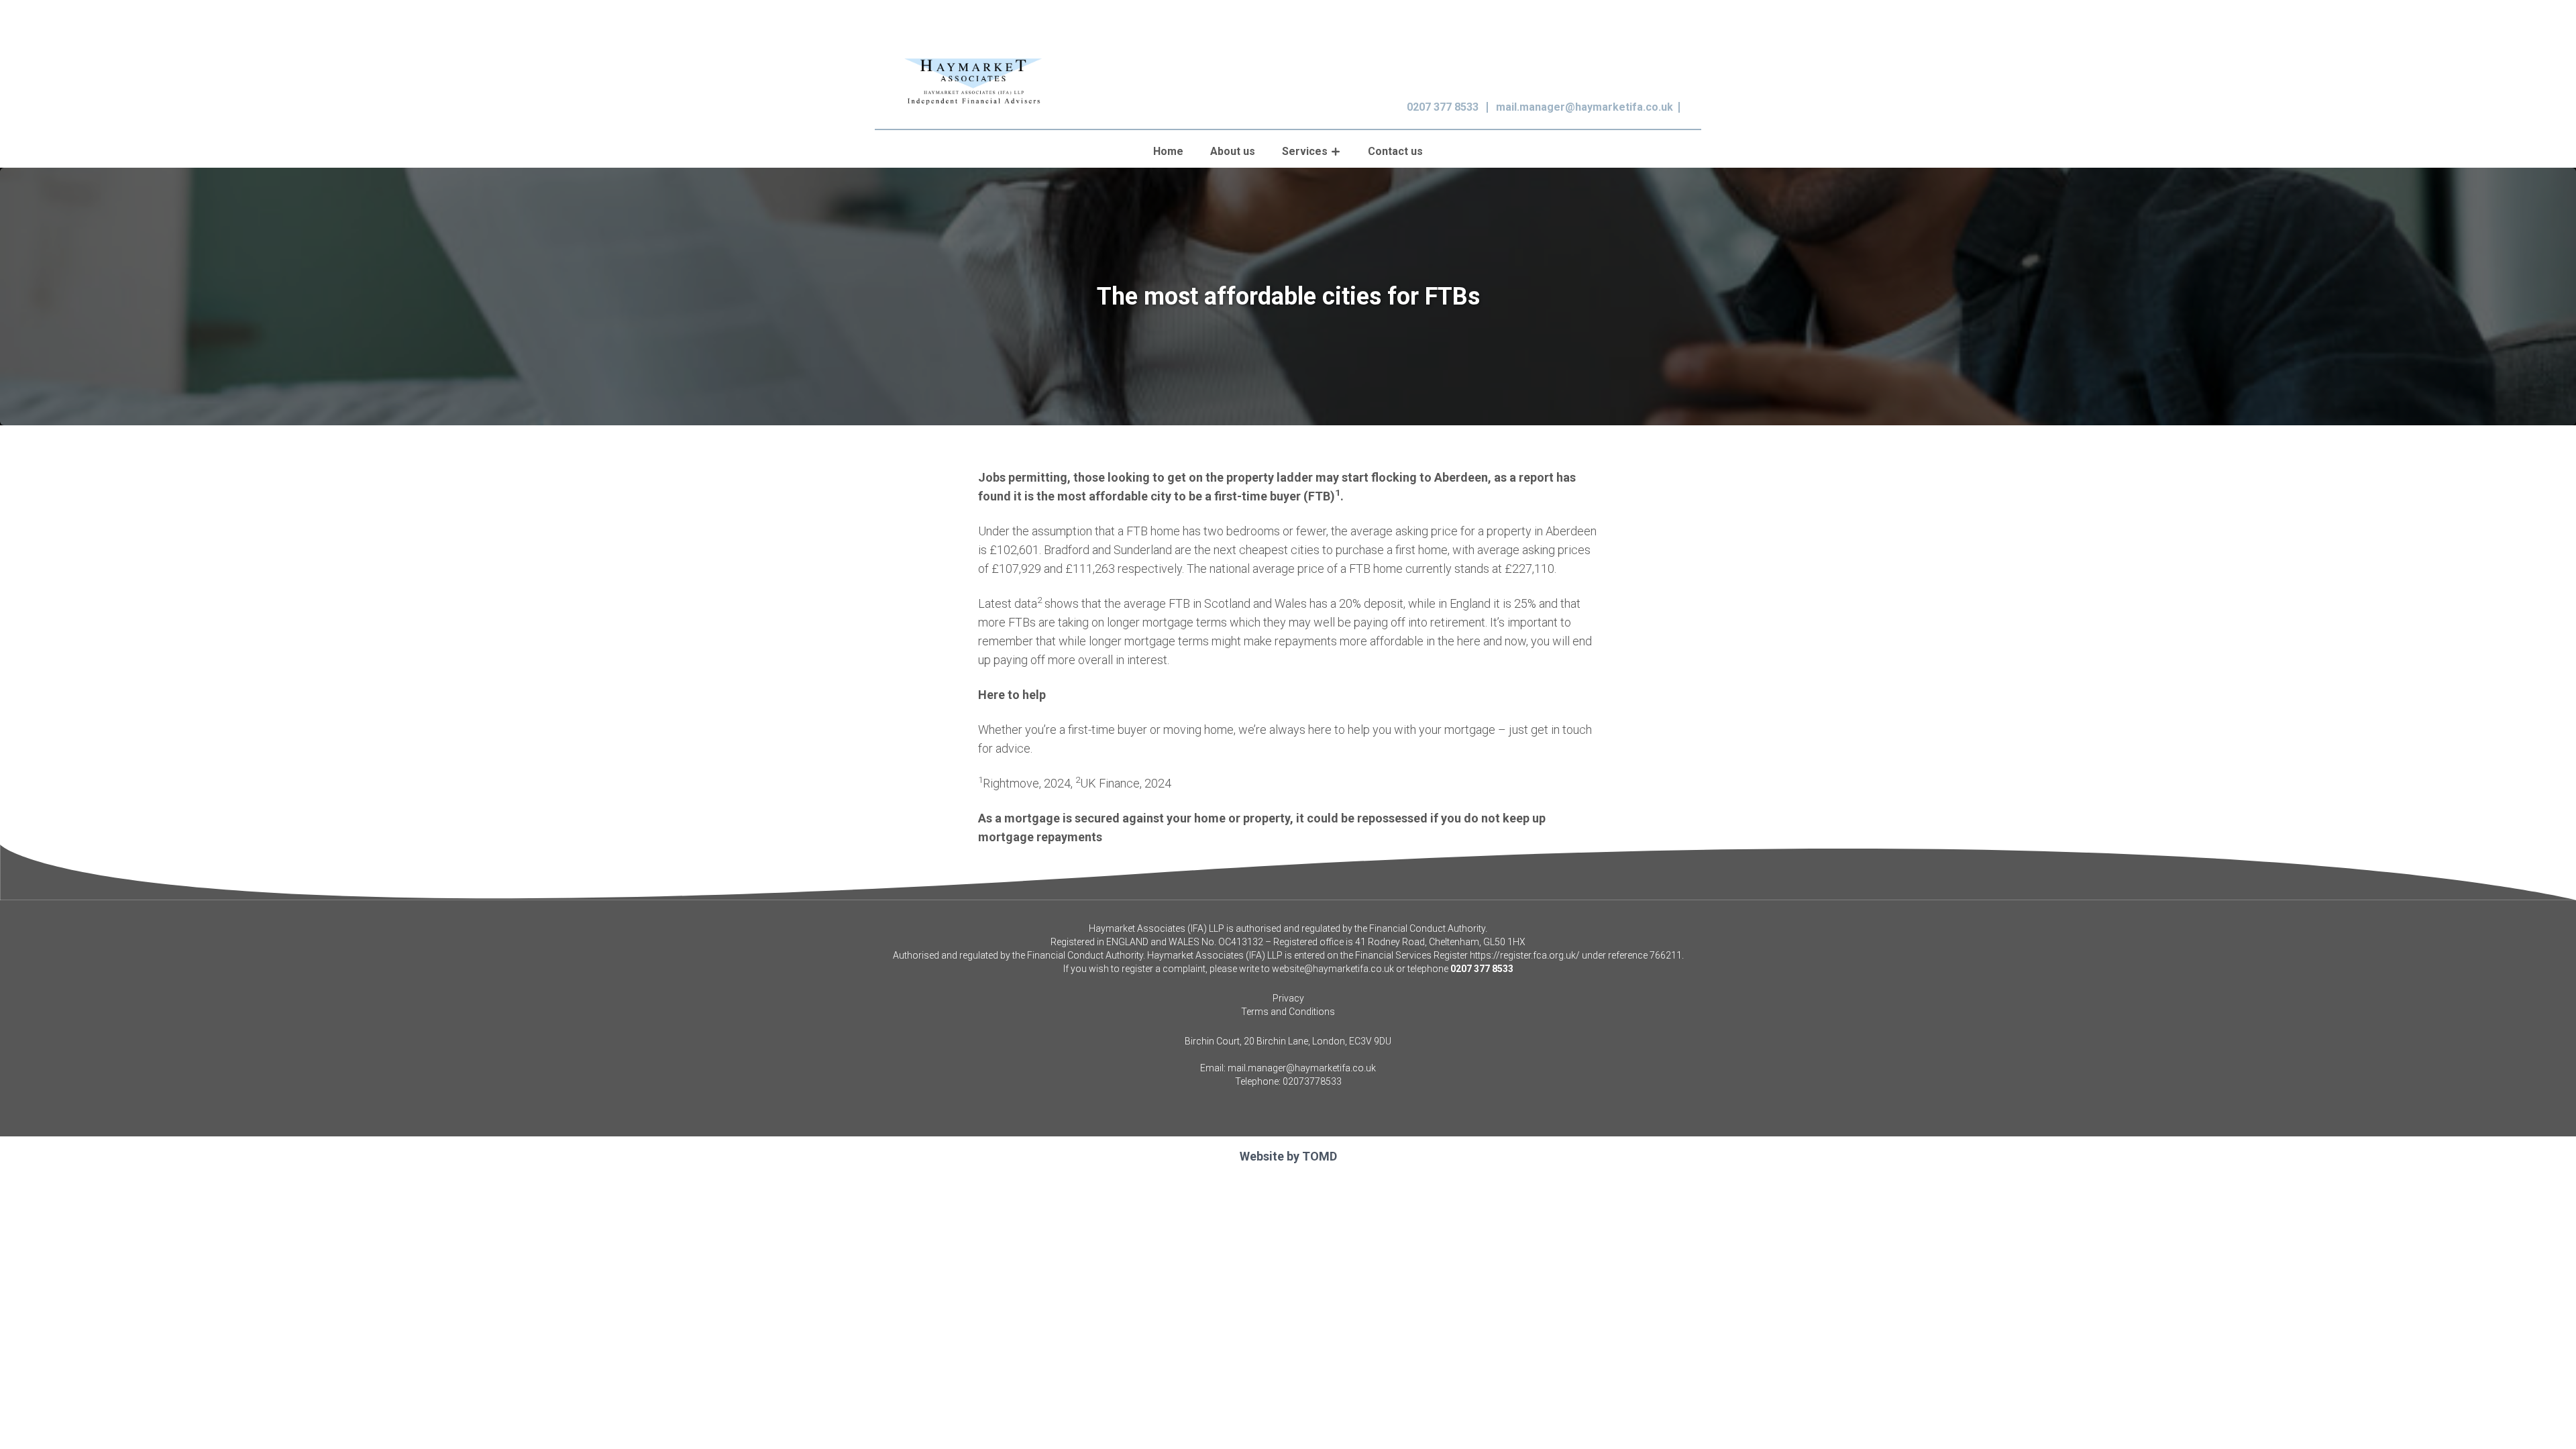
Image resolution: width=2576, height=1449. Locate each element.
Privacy (1288, 998)
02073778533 (1312, 1081)
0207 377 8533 (1443, 107)
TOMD (1320, 1156)
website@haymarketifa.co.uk (1333, 969)
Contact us (1395, 151)
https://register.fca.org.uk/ (1525, 955)
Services (1305, 151)
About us (1233, 151)
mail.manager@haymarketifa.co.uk (1585, 107)
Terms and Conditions (1288, 1012)
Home (1168, 151)
